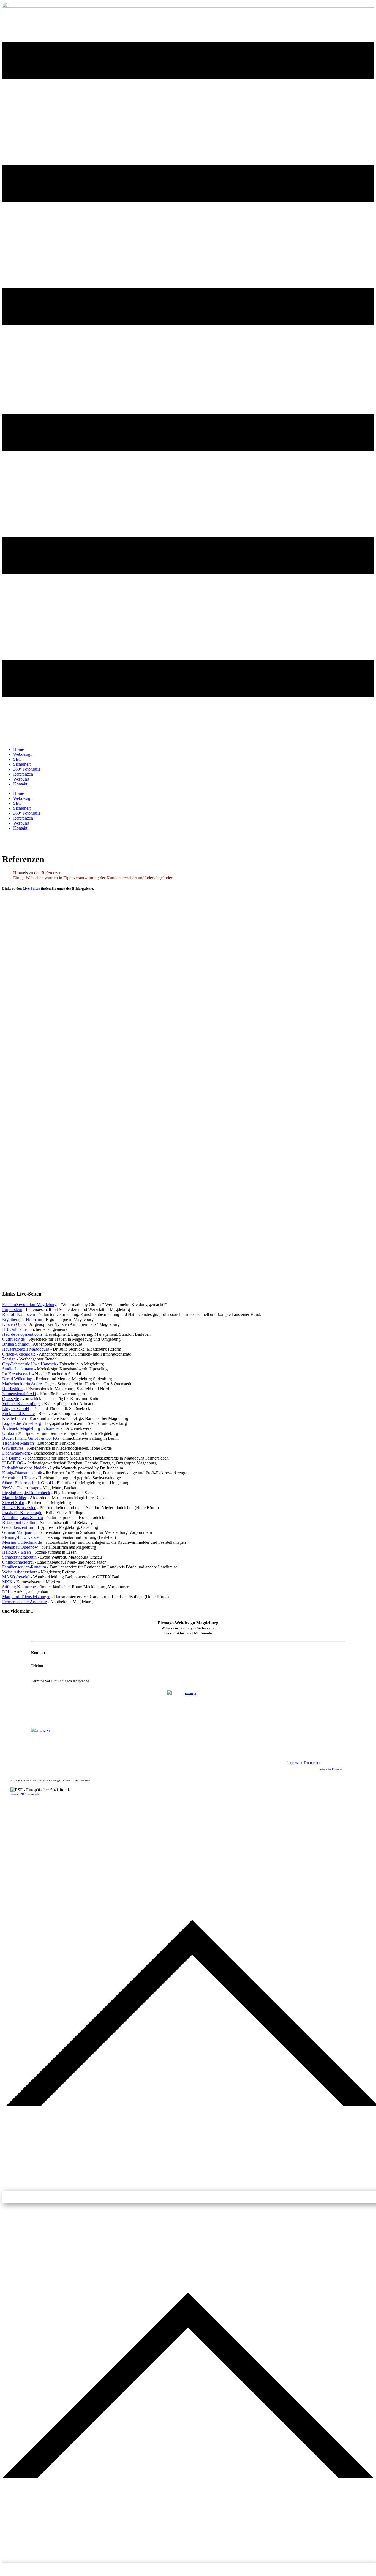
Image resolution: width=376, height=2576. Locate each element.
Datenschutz (312, 1763)
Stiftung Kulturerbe (19, 1587)
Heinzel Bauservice (19, 1508)
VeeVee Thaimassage (21, 1488)
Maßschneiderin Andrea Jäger (28, 1384)
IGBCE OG (13, 1463)
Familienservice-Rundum (24, 1567)
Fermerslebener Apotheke (24, 1602)
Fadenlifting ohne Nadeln (24, 1468)
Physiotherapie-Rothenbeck (26, 1493)
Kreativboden (14, 1418)
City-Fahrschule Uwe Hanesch (29, 1364)
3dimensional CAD (19, 1394)
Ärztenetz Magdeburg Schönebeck (32, 1428)
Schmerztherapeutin (19, 1557)
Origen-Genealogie (19, 1354)
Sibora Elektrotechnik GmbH (28, 1483)
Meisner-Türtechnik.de (22, 1542)
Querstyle (11, 1399)
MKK (7, 1582)
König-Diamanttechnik (22, 1473)
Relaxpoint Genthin (19, 1522)
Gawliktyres (13, 1448)
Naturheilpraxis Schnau (23, 1517)
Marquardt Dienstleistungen (26, 1597)
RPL (6, 1592)
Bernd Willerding (17, 1379)
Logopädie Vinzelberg (22, 1423)
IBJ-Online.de (14, 1329)
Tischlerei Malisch (18, 1443)
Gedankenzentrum (18, 1527)
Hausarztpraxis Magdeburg (26, 1349)
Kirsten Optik (14, 1324)
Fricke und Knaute (18, 1413)
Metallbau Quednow (20, 1547)
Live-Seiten (31, 889)
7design (9, 1359)
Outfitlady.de (13, 1339)
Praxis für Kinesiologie (22, 1513)
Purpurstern (12, 1309)
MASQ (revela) (16, 1577)
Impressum (295, 1763)
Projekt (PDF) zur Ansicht (25, 1794)
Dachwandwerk (16, 1453)
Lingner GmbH (16, 1409)
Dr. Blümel (12, 1458)
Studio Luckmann (18, 1369)
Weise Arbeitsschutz (20, 1572)
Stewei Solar (13, 1503)
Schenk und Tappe (18, 1478)
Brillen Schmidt (16, 1344)
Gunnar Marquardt (18, 1532)
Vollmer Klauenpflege (21, 1404)
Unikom (9, 1433)
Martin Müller (14, 1498)
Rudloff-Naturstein (19, 1314)
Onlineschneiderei (18, 1562)
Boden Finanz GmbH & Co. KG (31, 1438)
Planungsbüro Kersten (21, 1537)
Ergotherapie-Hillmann (22, 1319)
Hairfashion (12, 1389)
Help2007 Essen (17, 1552)
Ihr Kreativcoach (17, 1374)
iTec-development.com (22, 1334)
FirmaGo (337, 1769)
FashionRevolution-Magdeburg (29, 1305)
